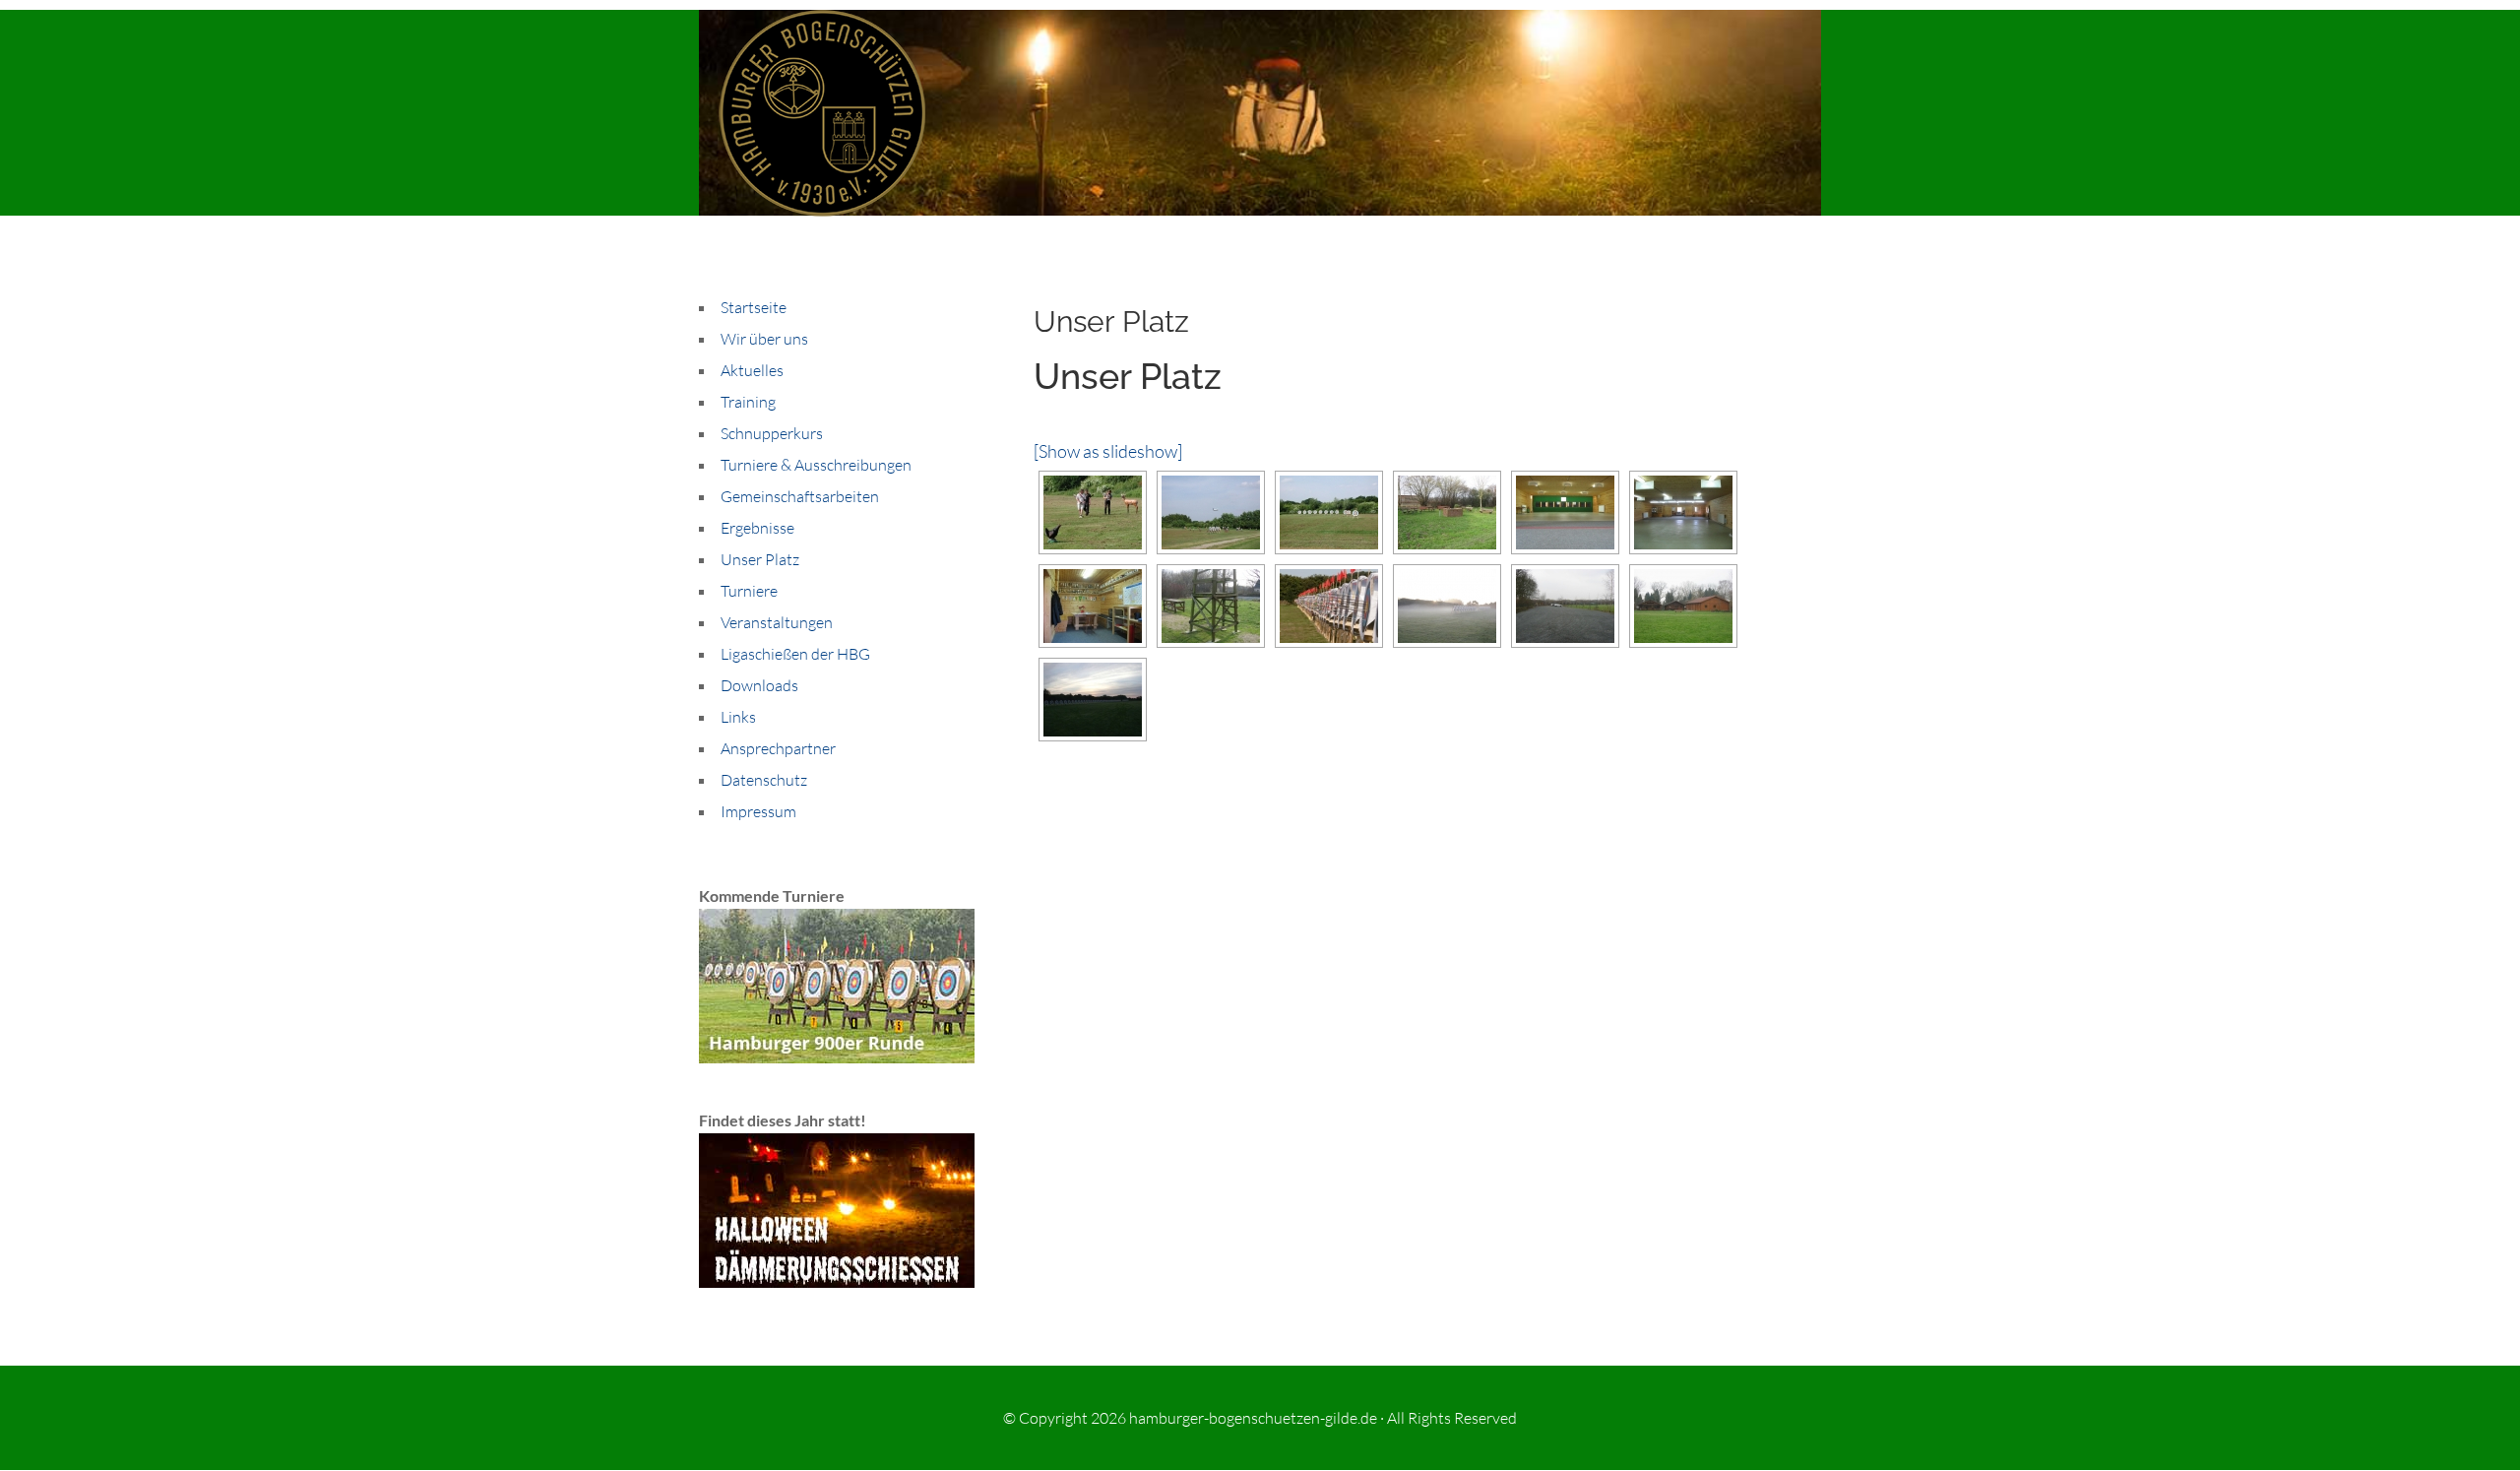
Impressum (758, 811)
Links (738, 717)
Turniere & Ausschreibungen (816, 465)
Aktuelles (752, 370)
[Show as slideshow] (1108, 451)
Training (748, 402)
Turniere (749, 591)
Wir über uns (764, 339)
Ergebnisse (757, 528)
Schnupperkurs (772, 433)
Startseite (754, 307)
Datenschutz (764, 780)
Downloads (759, 685)
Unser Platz (760, 559)
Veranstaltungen (777, 622)
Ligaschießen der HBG (795, 654)
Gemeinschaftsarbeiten (800, 496)
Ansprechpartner (778, 748)
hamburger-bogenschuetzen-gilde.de (1253, 1418)
